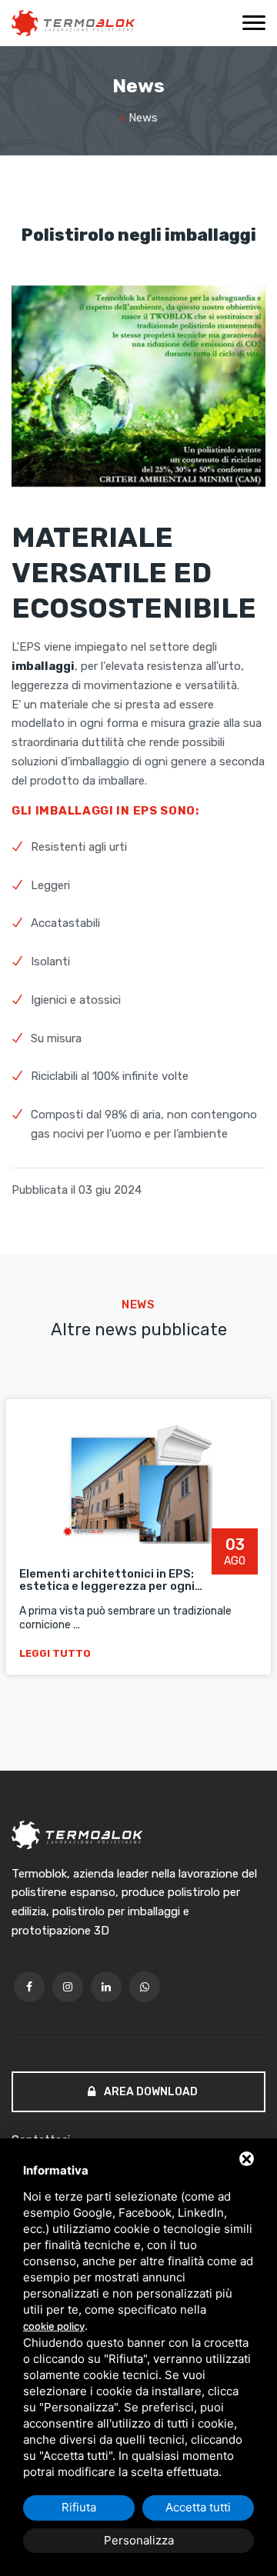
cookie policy (54, 2326)
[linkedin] (106, 1987)
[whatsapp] (145, 1987)
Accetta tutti (198, 2507)
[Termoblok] (73, 23)
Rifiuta (79, 2507)
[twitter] (68, 1987)
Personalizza (139, 2540)
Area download (150, 2092)
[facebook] (29, 1987)
